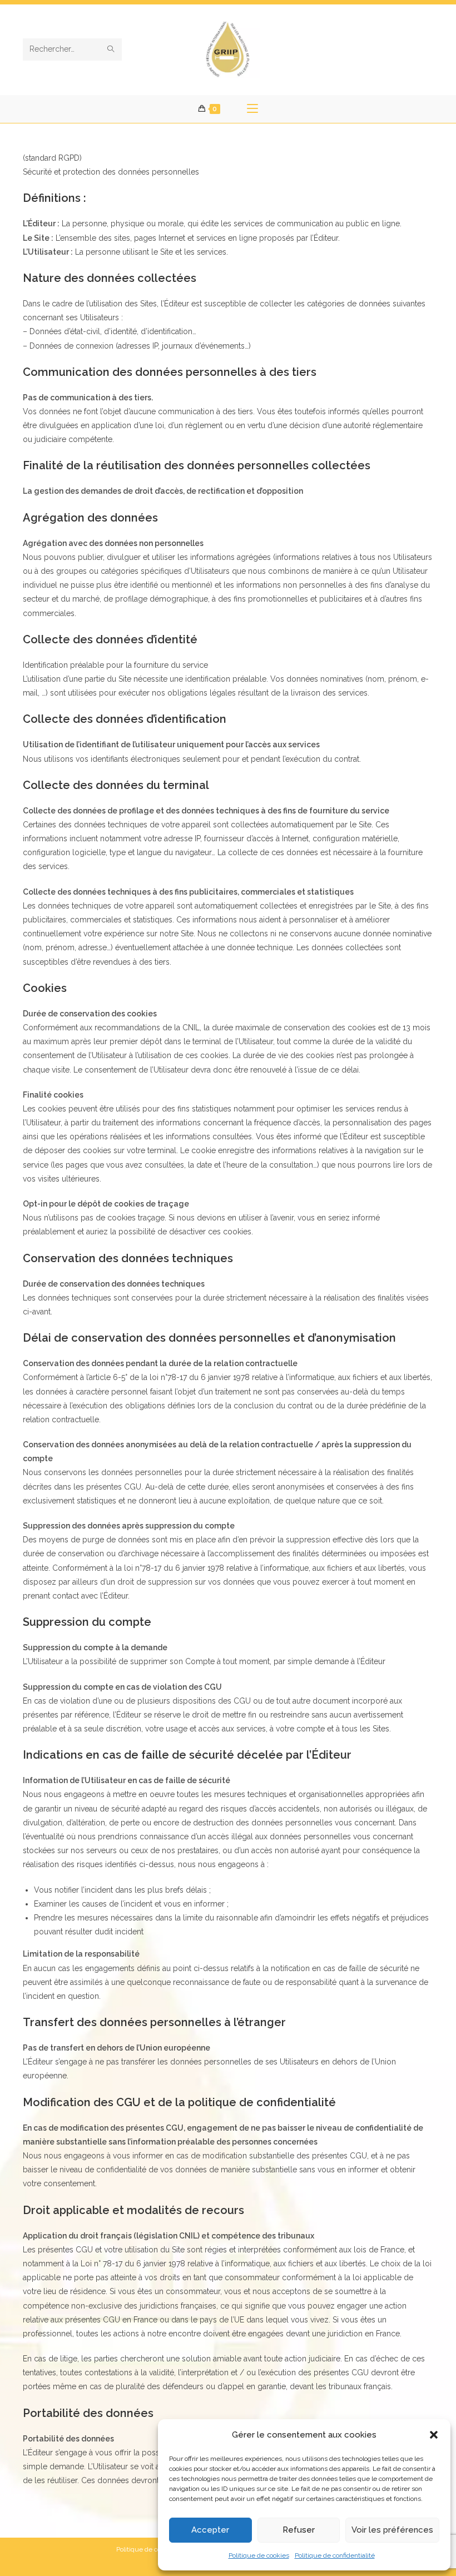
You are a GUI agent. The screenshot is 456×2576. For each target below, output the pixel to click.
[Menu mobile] (252, 109)
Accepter (210, 2530)
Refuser (299, 2530)
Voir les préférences (392, 2530)
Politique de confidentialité (335, 2555)
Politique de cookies (259, 2555)
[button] (434, 2435)
